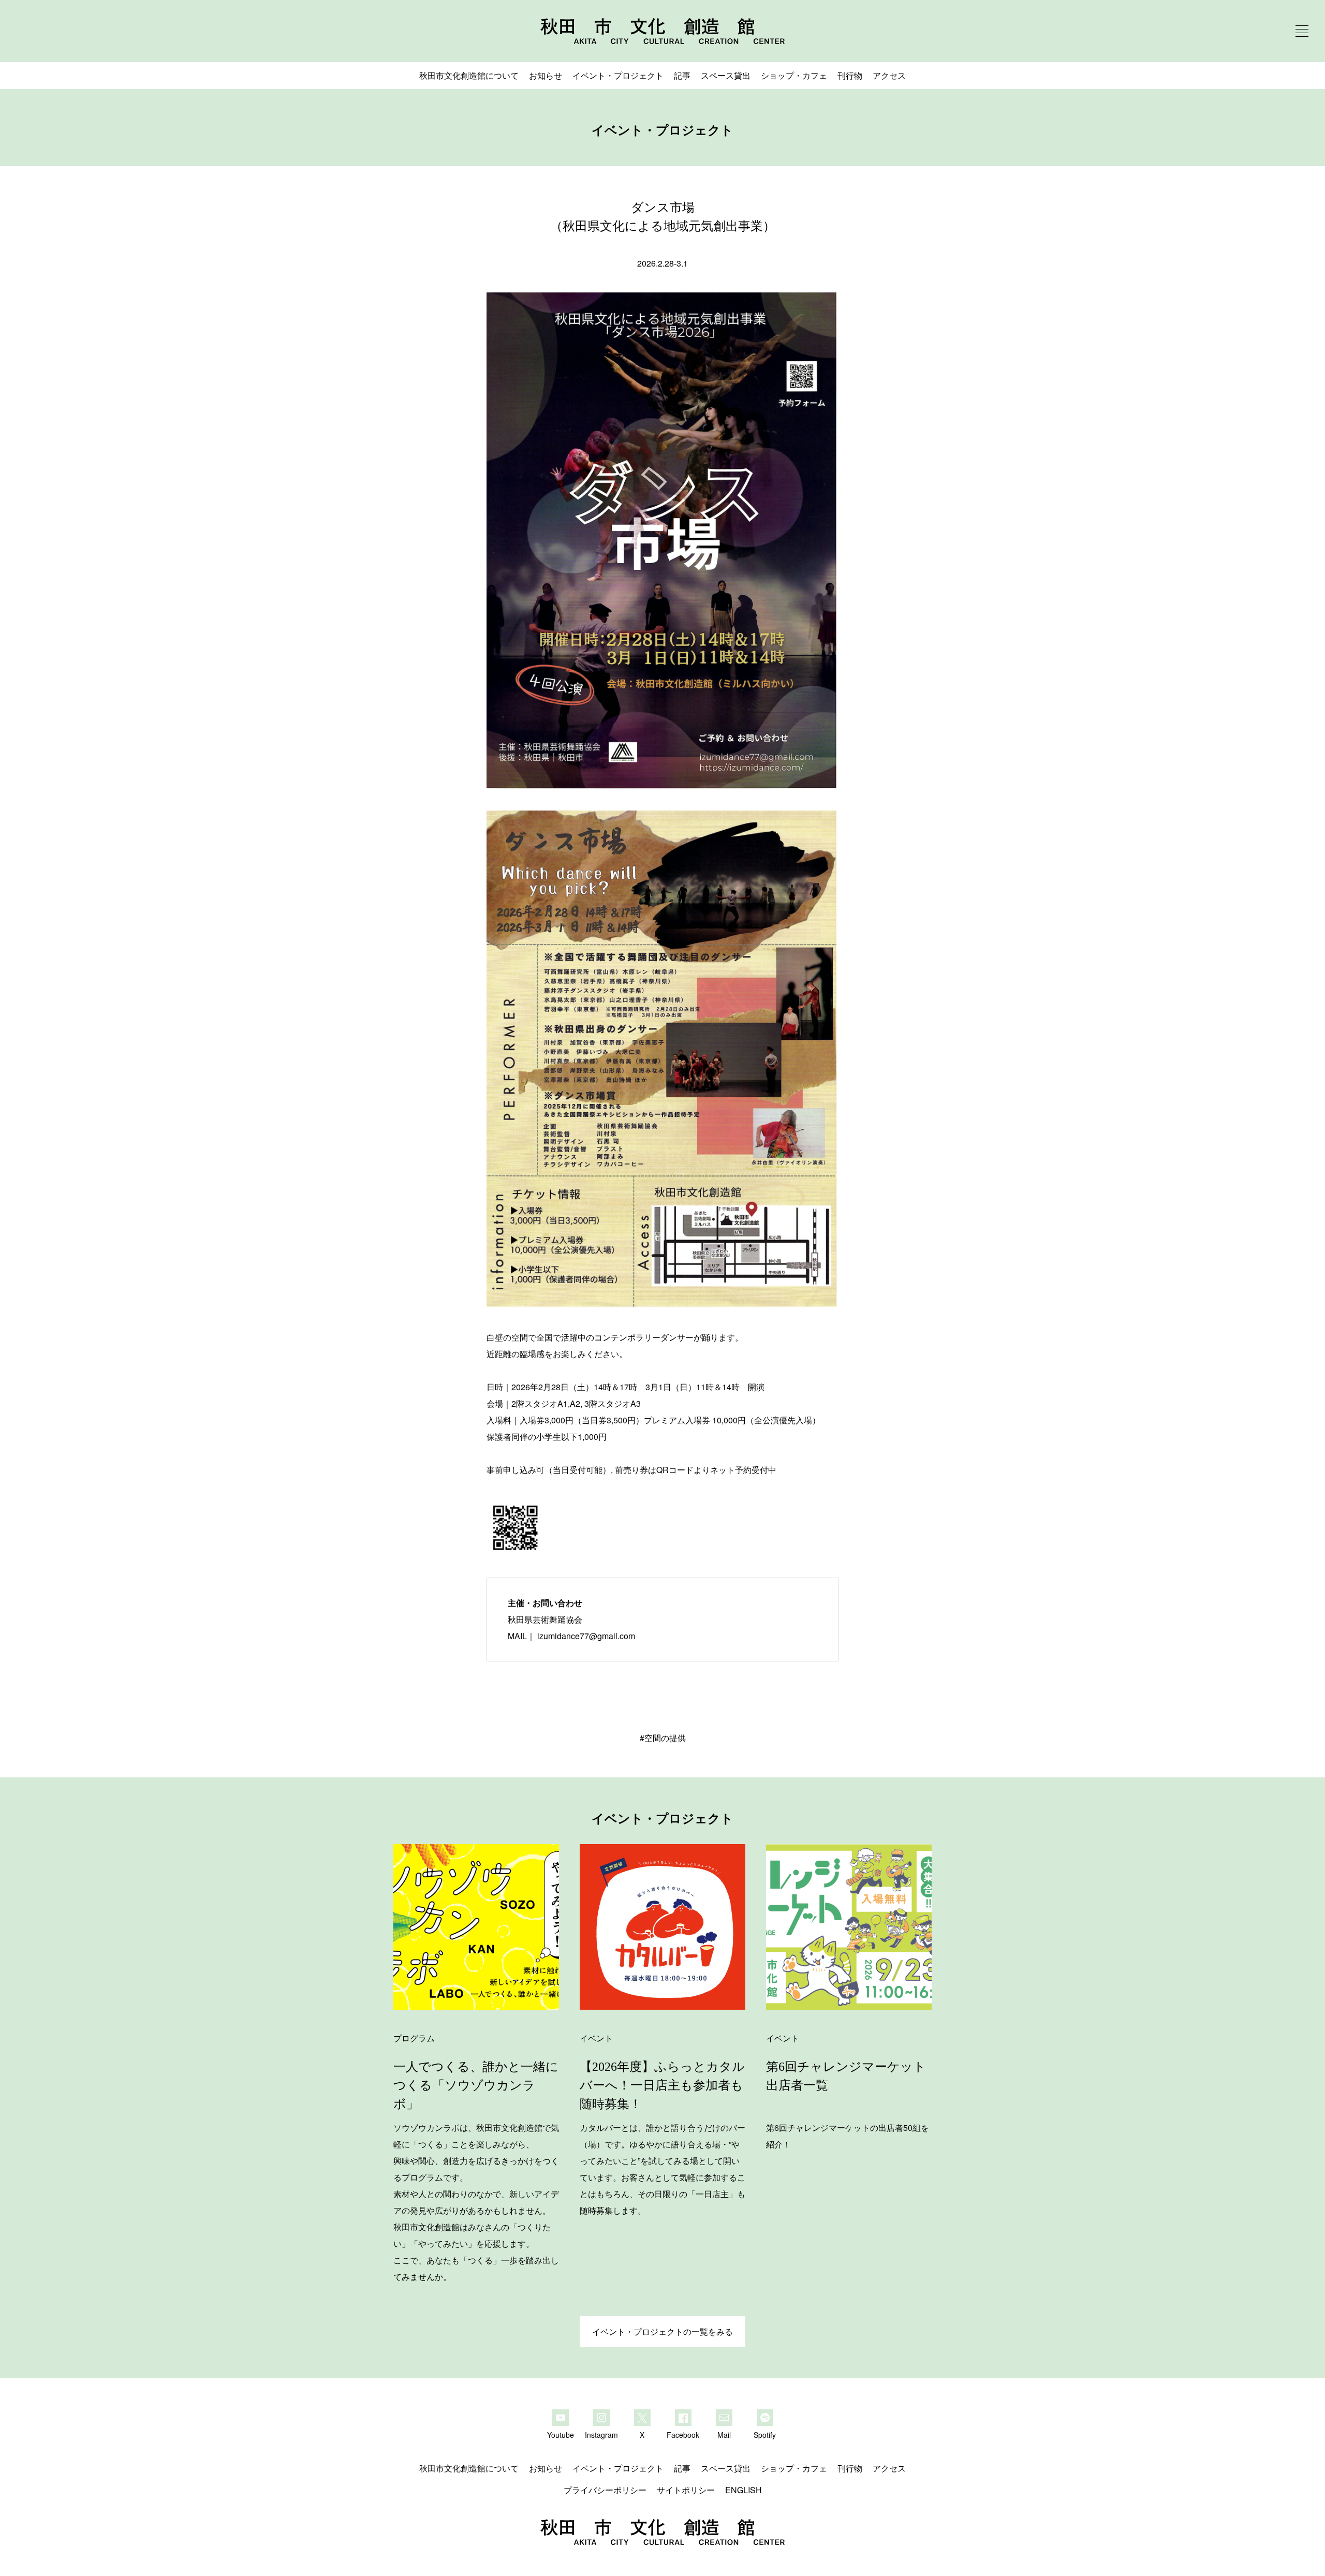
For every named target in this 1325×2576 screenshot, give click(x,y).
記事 (682, 75)
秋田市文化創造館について (469, 75)
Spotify (765, 2434)
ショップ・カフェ (794, 75)
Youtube (561, 2434)
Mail (724, 2434)
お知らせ (546, 75)
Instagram (601, 2434)
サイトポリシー (686, 2490)
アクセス (889, 75)
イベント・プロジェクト (618, 75)
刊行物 (850, 75)
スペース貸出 (726, 75)
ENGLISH (744, 2490)
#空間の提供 (663, 1738)
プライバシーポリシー (605, 2490)
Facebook (683, 2434)
